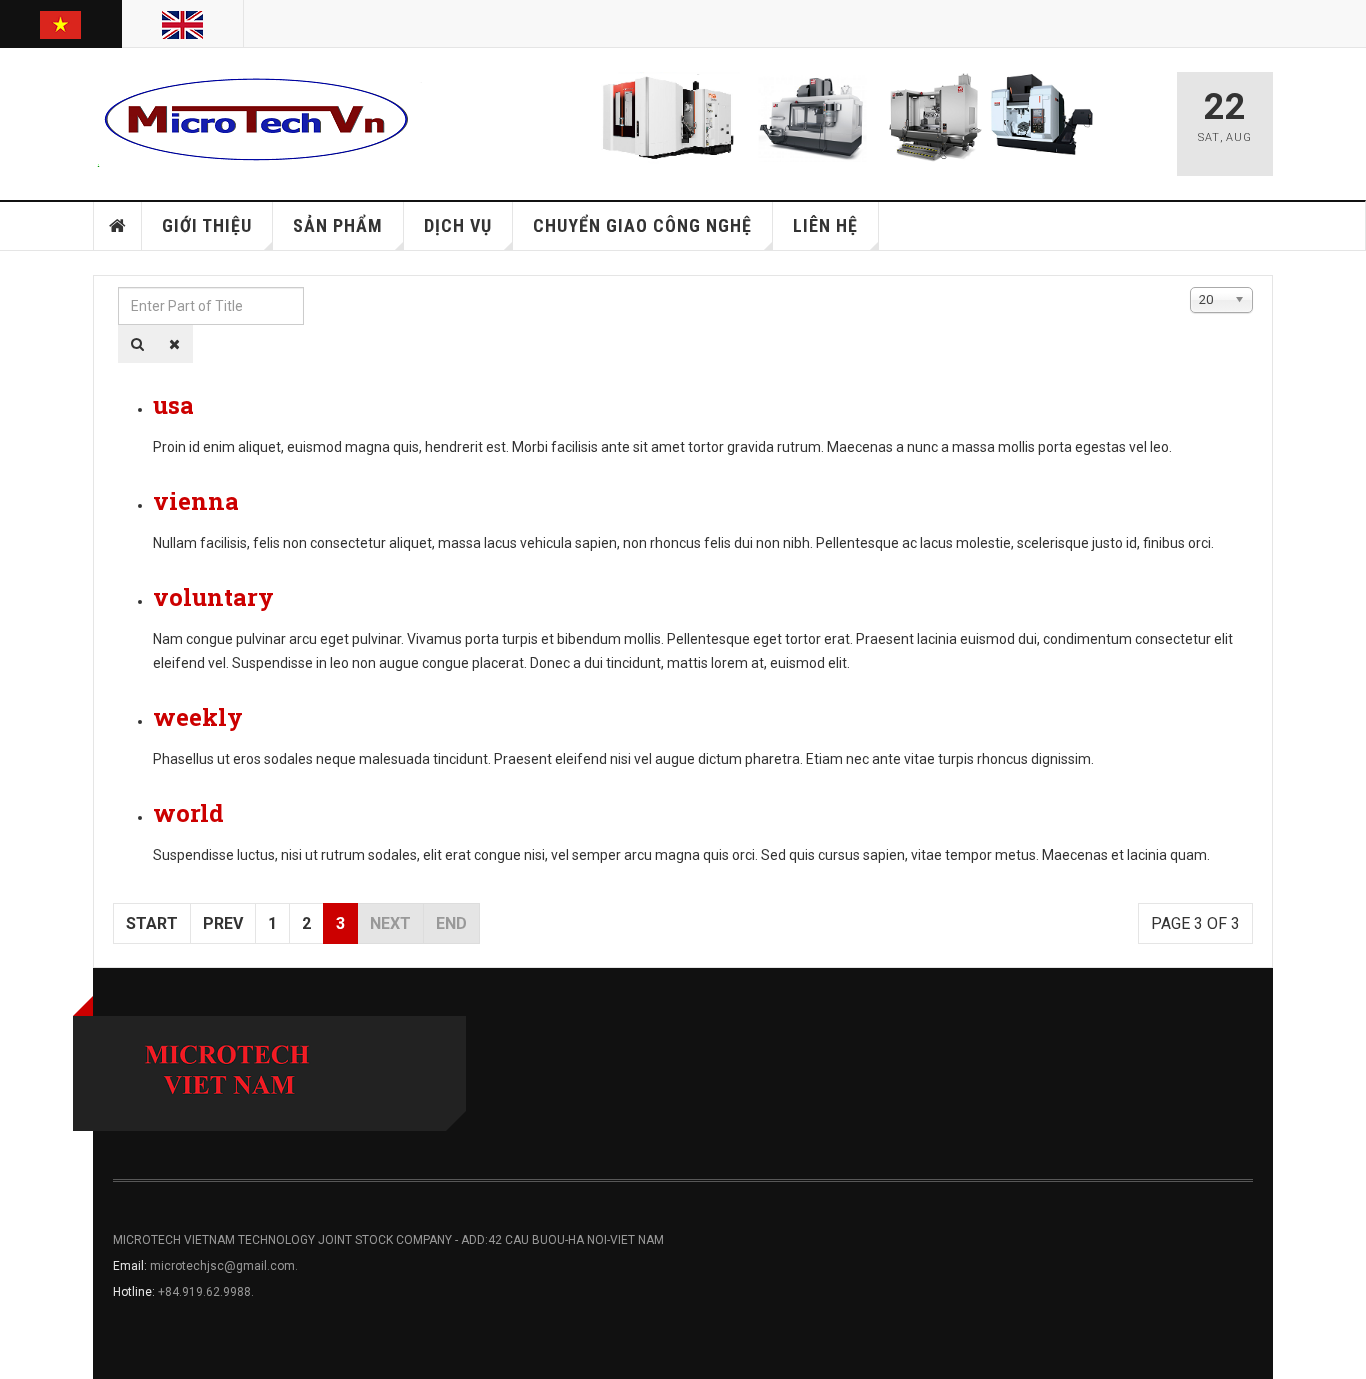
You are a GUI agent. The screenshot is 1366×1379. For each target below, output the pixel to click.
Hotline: (135, 1292)
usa (173, 405)
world (188, 813)
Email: (131, 1266)
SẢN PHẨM (338, 225)
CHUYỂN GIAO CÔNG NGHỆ (642, 225)
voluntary (213, 597)
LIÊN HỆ (825, 225)
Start (152, 923)
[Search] (137, 344)
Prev (223, 923)
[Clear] (174, 344)
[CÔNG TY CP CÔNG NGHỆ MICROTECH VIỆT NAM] (257, 119)
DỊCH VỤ (458, 225)
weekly (198, 717)
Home (118, 226)
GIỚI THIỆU (207, 225)
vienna (196, 501)
